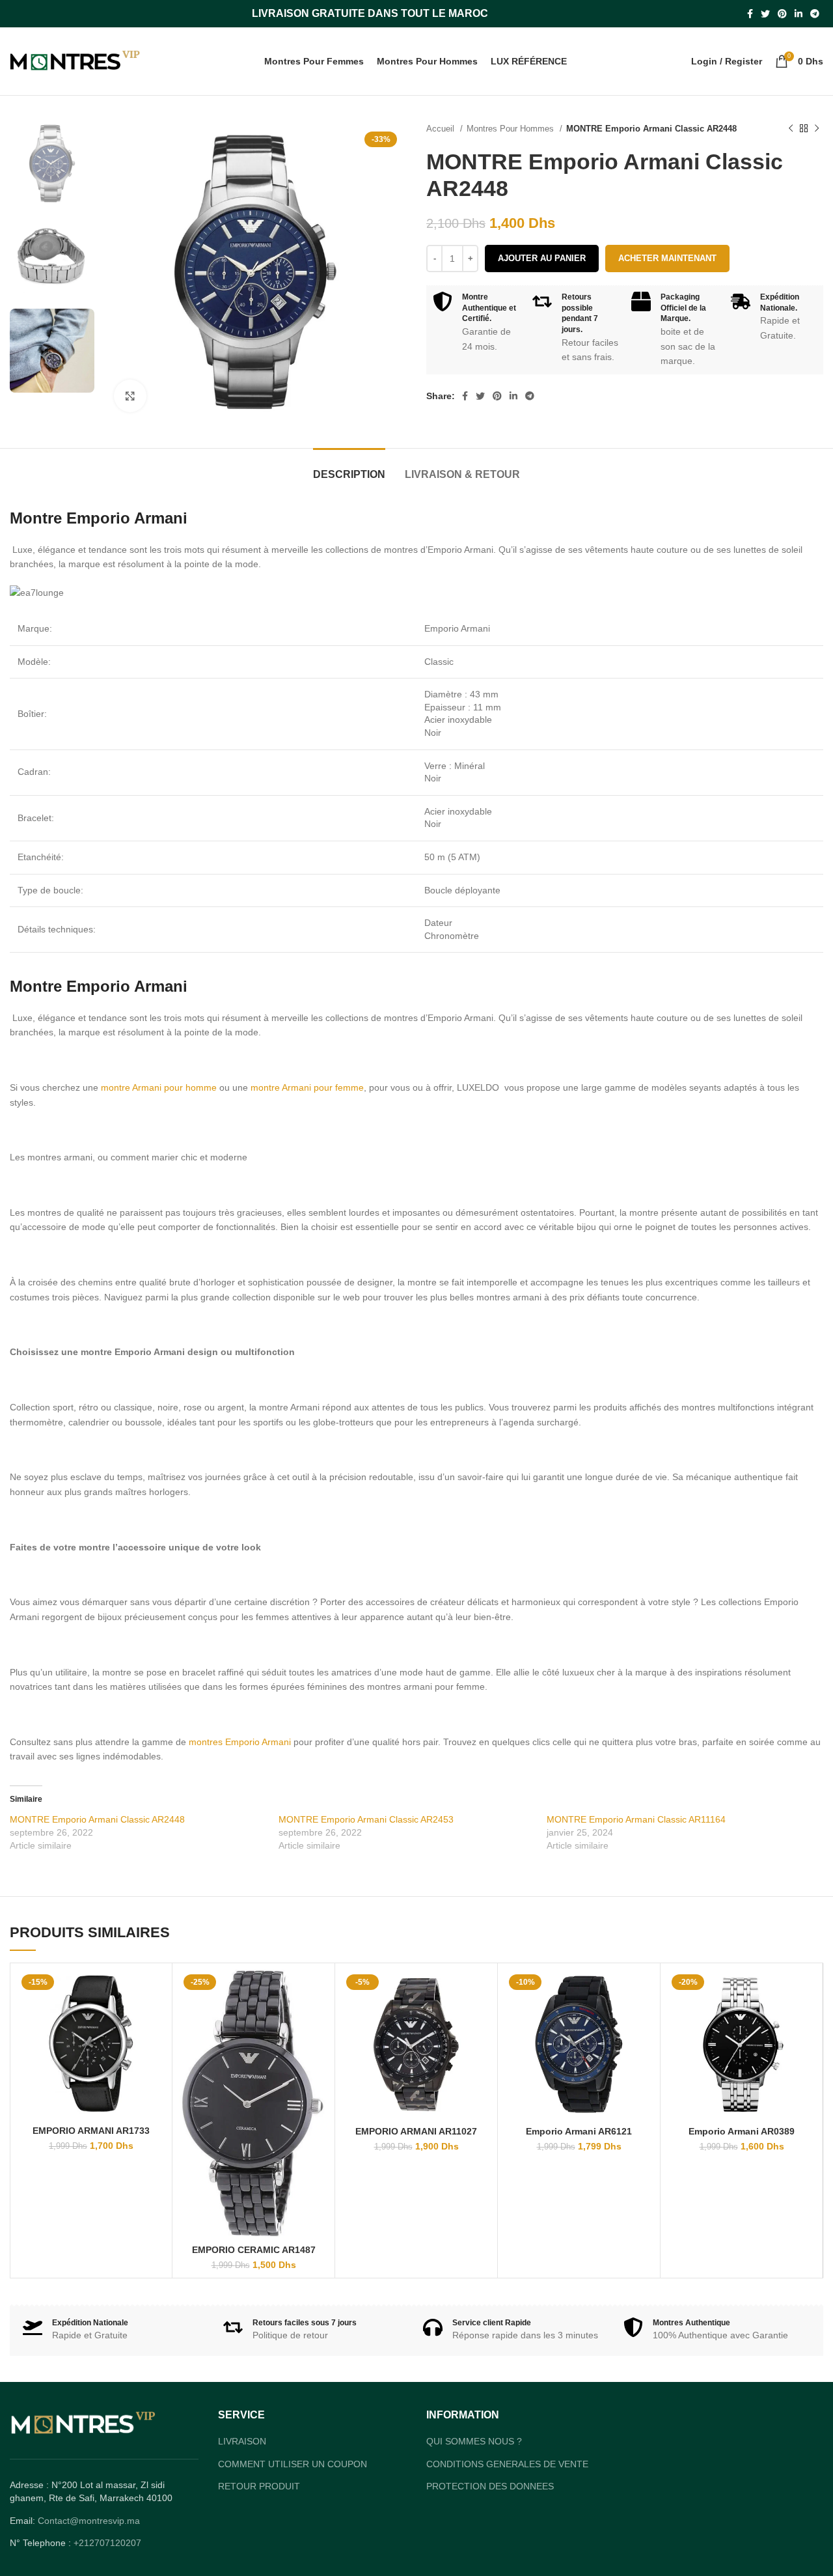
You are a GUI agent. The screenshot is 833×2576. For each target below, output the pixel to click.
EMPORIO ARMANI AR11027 (417, 2131)
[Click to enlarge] (130, 396)
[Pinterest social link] (782, 14)
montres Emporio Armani (240, 1742)
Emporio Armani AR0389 (742, 2131)
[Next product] (817, 129)
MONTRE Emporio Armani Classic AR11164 (636, 1819)
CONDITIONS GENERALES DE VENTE (507, 2490)
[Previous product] (791, 129)
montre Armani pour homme (159, 1087)
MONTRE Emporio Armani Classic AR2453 (366, 1819)
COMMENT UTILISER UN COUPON (293, 2490)
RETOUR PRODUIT (259, 2513)
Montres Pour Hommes (512, 129)
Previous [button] (30, 412)
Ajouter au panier (542, 258)
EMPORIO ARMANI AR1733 (92, 2131)
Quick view (157, 1991)
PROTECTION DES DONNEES (490, 2513)
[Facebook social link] (750, 14)
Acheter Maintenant (667, 258)
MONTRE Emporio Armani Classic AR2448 (97, 1819)
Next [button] (74, 412)
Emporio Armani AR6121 (579, 2131)
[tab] (349, 468)
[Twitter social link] (765, 14)
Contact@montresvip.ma (89, 2547)
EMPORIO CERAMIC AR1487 (254, 2249)
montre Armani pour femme (307, 1087)
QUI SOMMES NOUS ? (474, 2468)
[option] (52, 164)
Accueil (442, 129)
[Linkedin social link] (799, 14)
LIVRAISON (242, 2468)
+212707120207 (107, 2569)
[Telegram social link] (815, 14)
